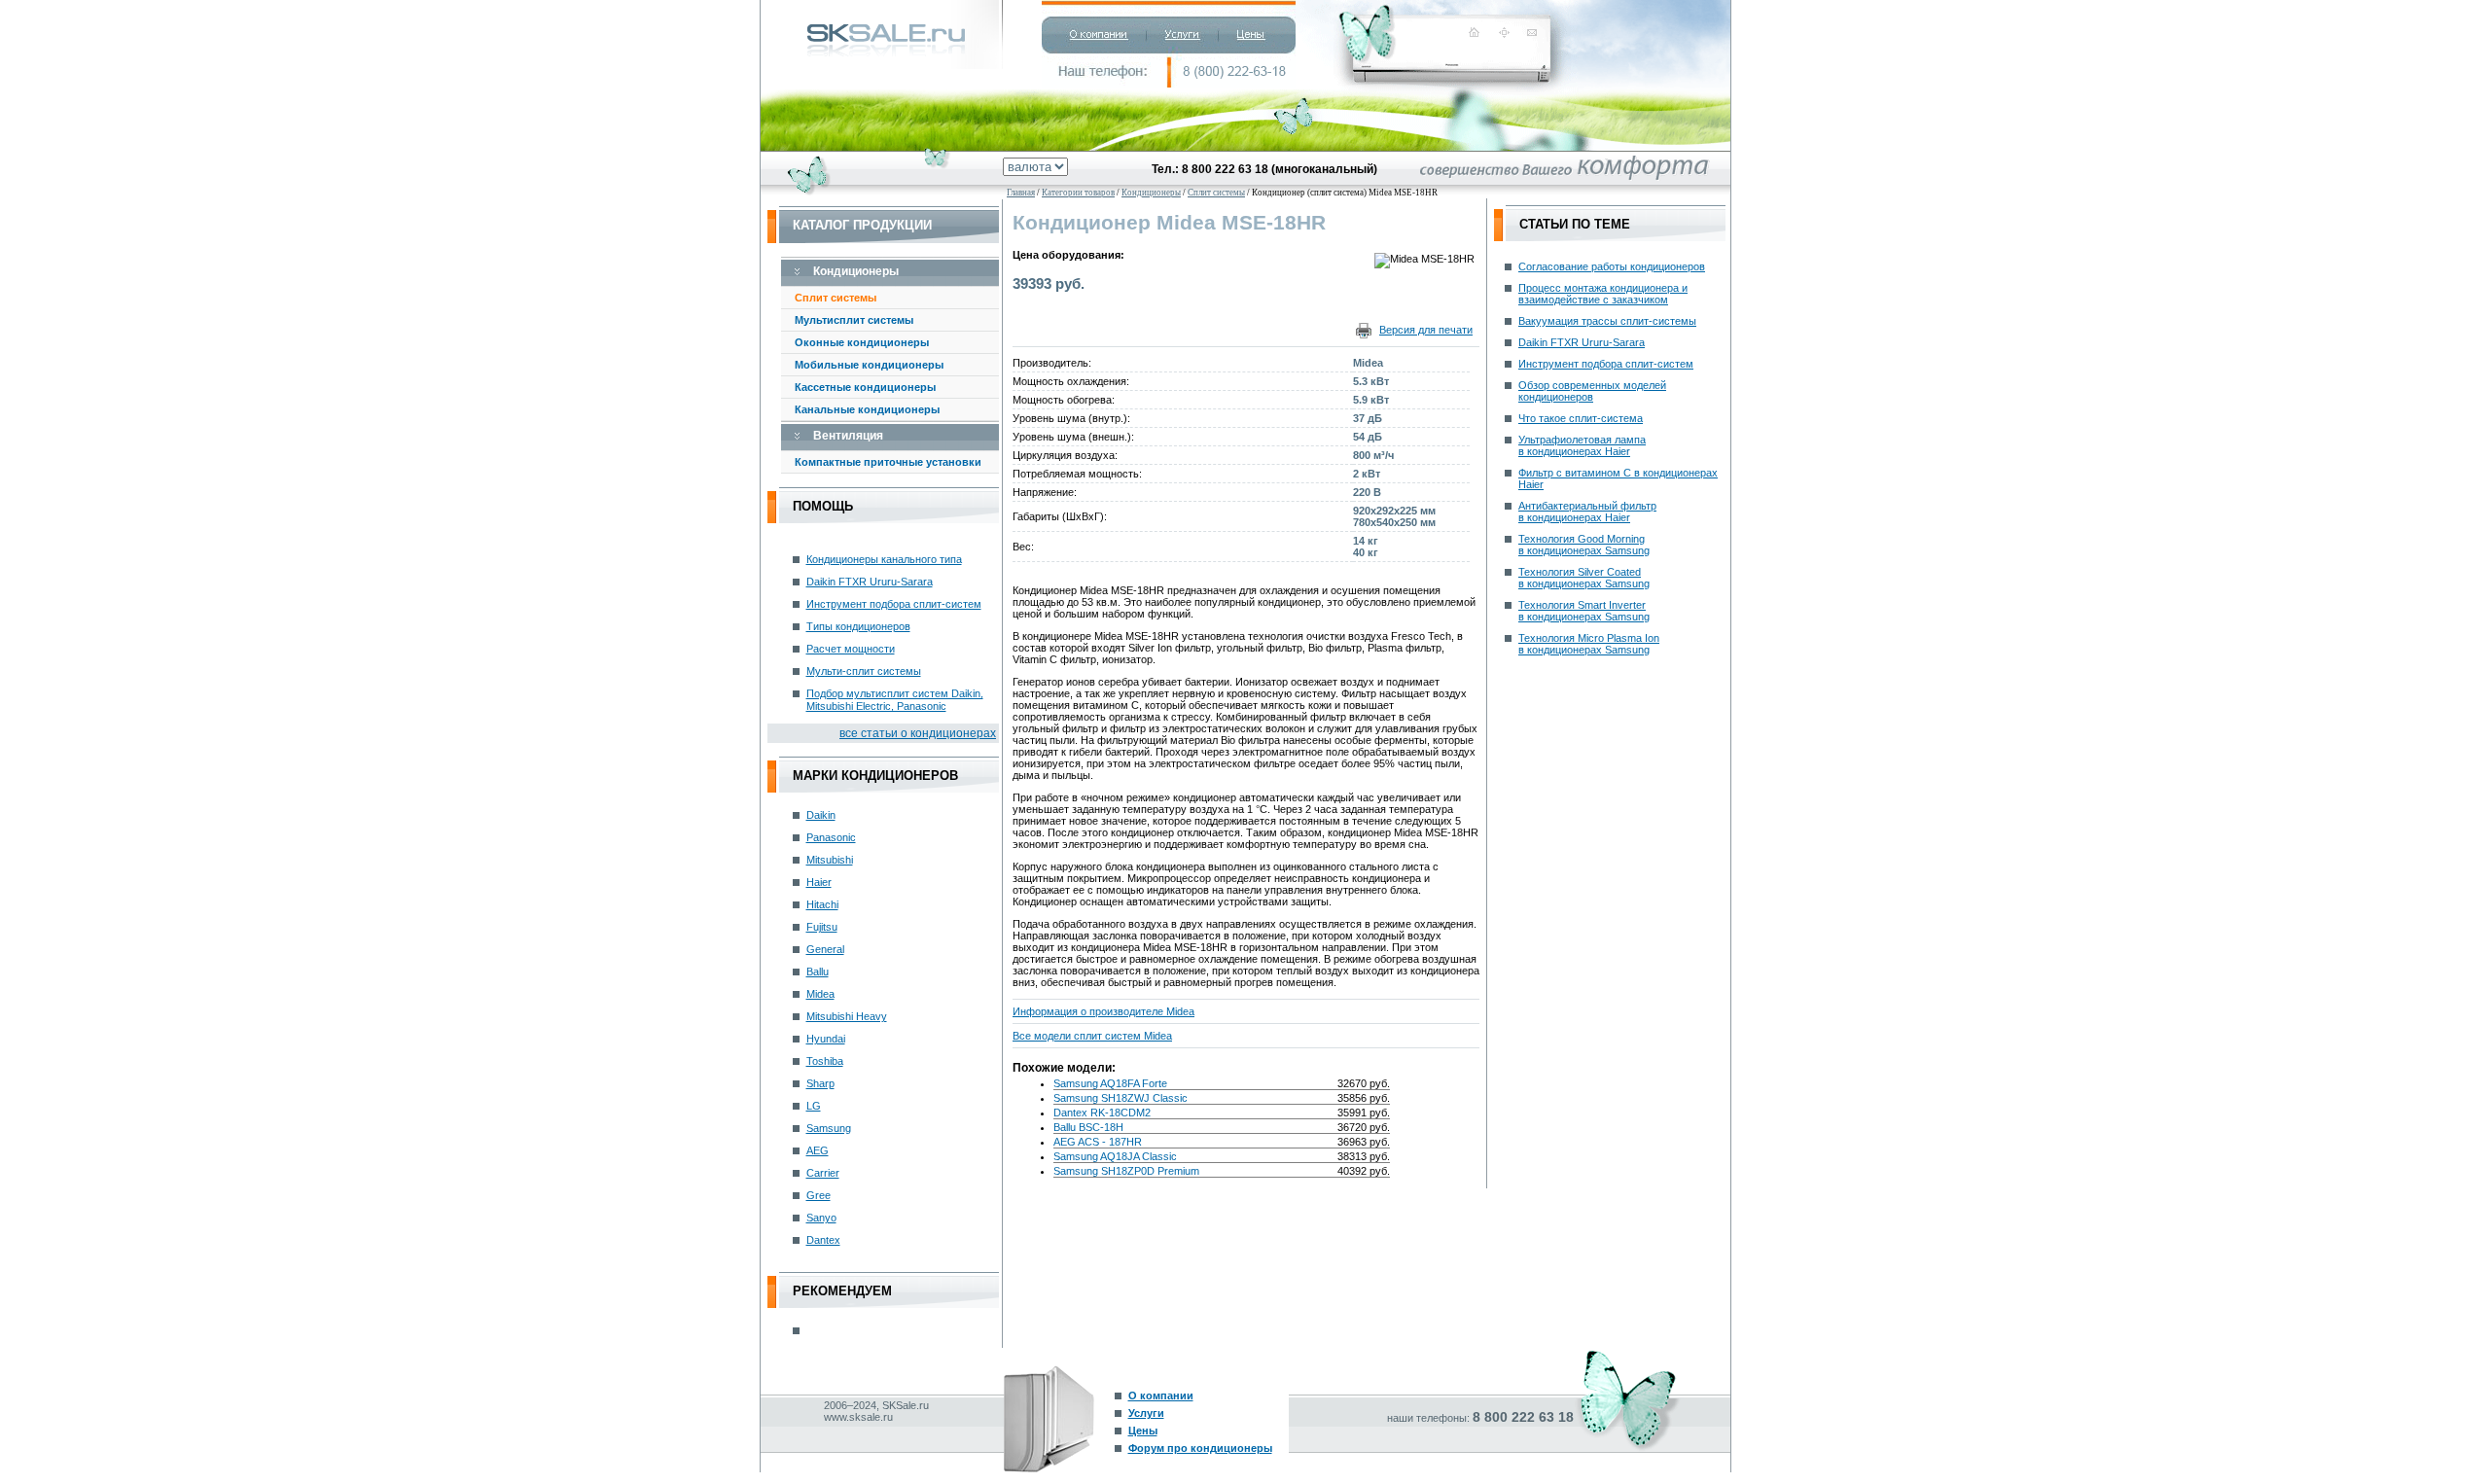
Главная (1021, 193)
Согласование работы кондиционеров (1612, 266)
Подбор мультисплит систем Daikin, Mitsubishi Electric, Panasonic (895, 700)
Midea (820, 994)
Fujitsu (822, 927)
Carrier (823, 1173)
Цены (1143, 1431)
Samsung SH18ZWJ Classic (1120, 1098)
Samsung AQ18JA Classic (1115, 1156)
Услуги (1146, 1413)
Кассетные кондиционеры (865, 387)
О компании (1161, 1396)
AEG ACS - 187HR (1098, 1142)
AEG (818, 1150)
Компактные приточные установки (888, 462)
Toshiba (825, 1061)
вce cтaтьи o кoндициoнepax (918, 733)
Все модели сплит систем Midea (1092, 1036)
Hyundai (826, 1039)
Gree (818, 1195)
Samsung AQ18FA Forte (1110, 1083)
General (825, 949)
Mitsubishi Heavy (847, 1016)
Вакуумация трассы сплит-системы (1607, 321)
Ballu (818, 972)
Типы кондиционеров (858, 626)
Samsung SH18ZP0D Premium (1126, 1171)
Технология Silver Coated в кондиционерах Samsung (1584, 578)
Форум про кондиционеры (1200, 1448)
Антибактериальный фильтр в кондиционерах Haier (1587, 512)
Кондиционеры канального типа (884, 559)
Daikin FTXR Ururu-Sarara (870, 582)
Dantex (823, 1240)
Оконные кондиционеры (862, 342)
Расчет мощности (851, 649)
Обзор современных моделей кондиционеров (1592, 391)
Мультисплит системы (854, 320)
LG (814, 1106)
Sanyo (821, 1218)
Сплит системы (836, 298)
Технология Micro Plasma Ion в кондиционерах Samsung (1589, 644)
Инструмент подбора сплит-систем (894, 604)
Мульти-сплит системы (864, 671)
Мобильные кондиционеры (869, 365)
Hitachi (822, 904)
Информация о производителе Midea (1103, 1011)
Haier (819, 882)
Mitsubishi (830, 860)
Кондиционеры (1151, 193)
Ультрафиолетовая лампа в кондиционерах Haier (1582, 445)
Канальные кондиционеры (867, 409)
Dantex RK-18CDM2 (1102, 1113)
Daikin (821, 815)
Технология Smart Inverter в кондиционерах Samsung (1584, 611)
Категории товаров (1078, 193)
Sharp (820, 1083)
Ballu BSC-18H (1088, 1127)
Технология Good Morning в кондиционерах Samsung (1584, 545)
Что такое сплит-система (1581, 418)
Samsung (829, 1128)
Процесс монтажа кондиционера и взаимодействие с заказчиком (1603, 294)
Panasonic (831, 837)
